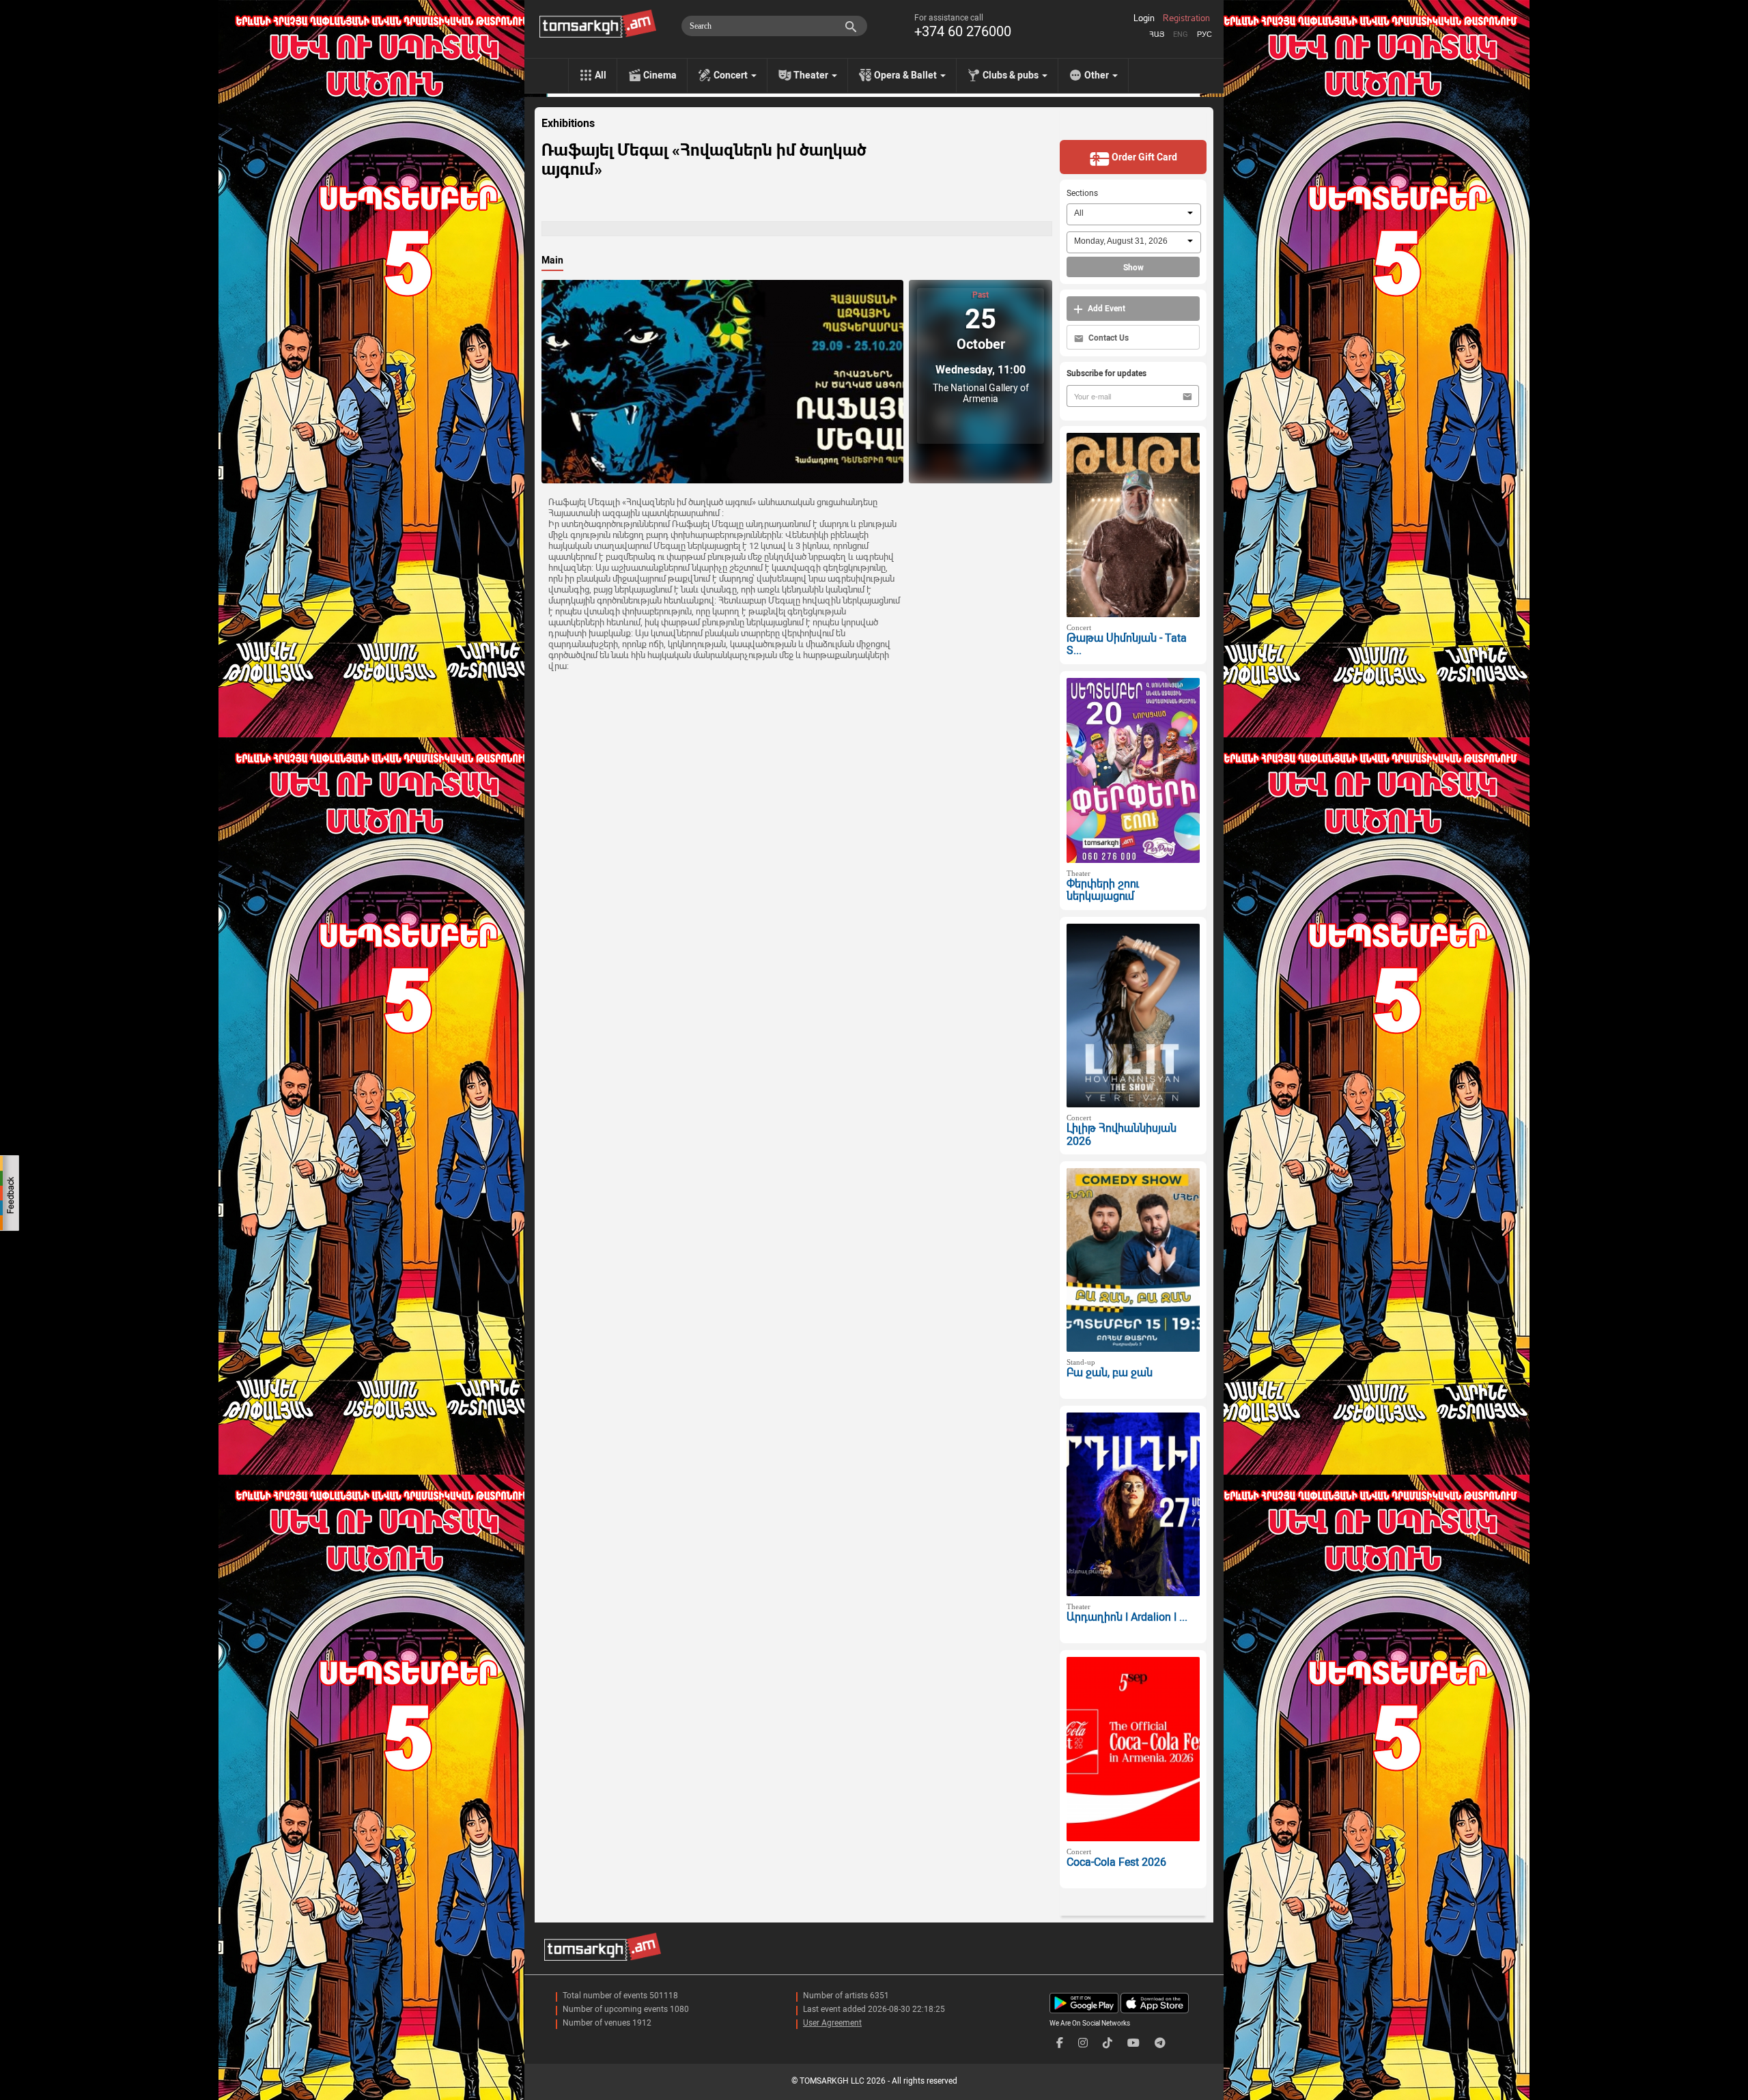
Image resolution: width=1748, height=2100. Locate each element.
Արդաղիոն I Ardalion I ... (1127, 1617)
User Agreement (832, 2023)
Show (1133, 268)
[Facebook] (1060, 2043)
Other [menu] (1098, 75)
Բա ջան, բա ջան (1110, 1373)
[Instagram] (1083, 2043)
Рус (1204, 34)
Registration (1186, 18)
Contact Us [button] (1108, 338)
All (601, 75)
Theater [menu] (812, 75)
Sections (1082, 193)
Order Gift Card (1143, 157)
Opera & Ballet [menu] (906, 75)
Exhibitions (568, 124)
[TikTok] (1108, 2043)
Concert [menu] (732, 75)
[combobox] (1134, 214)
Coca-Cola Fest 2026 (1116, 1862)
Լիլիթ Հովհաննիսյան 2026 (1122, 1135)
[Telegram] (1160, 2043)
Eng (1181, 34)
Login (1144, 18)
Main (552, 260)
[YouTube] (1133, 2043)
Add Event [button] (1105, 309)
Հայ (1157, 34)
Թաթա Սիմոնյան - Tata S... (1127, 644)
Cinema (660, 75)
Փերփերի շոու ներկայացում (1103, 890)
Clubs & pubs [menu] (1012, 75)
